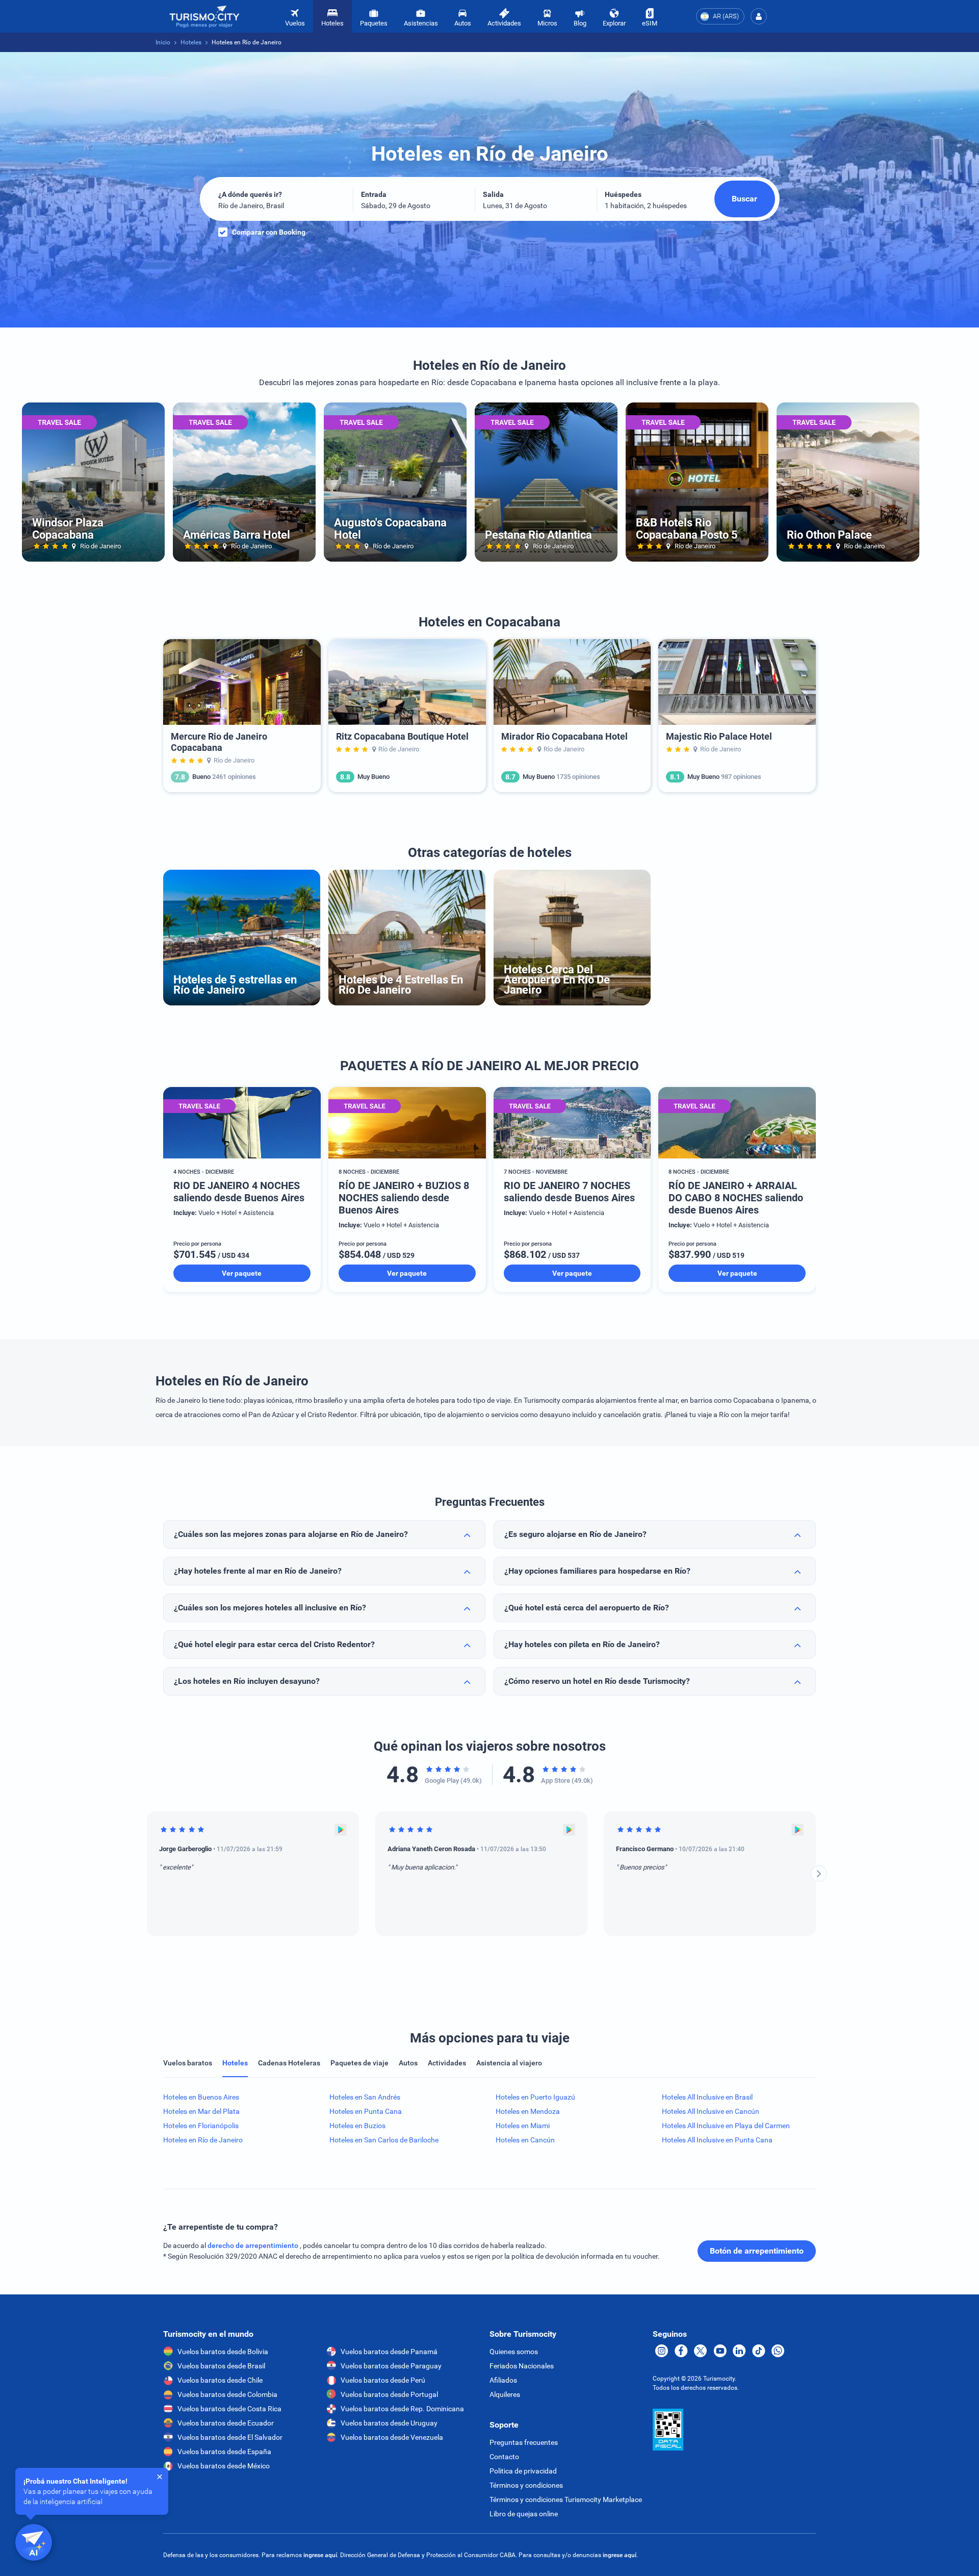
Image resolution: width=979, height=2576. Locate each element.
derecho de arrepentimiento (254, 2245)
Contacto (504, 2457)
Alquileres (505, 2394)
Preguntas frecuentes (524, 2442)
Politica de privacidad (523, 2471)
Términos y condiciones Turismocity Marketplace (566, 2499)
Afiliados (503, 2380)
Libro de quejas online (524, 2514)
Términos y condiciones (526, 2485)
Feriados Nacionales (522, 2366)
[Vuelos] (204, 17)
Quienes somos (514, 2352)
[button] (759, 16)
